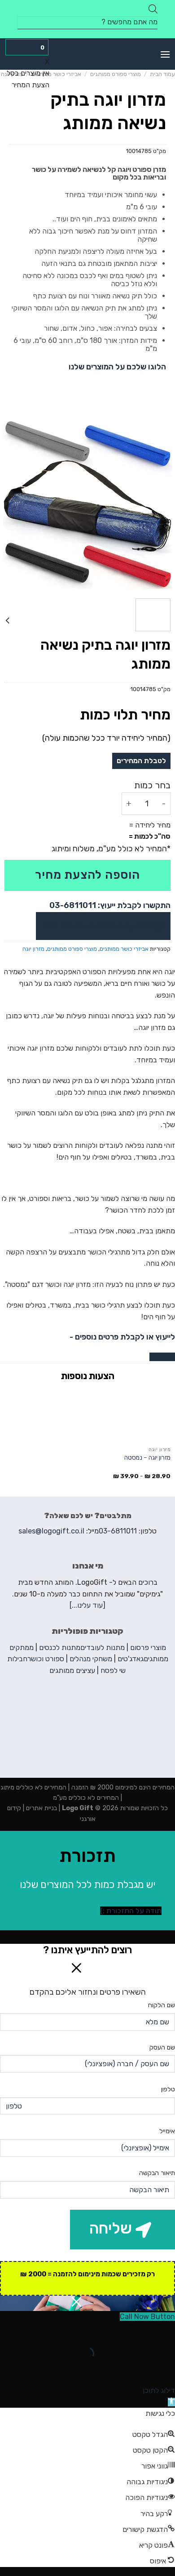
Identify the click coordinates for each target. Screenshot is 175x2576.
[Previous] (160, 504)
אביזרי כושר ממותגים (56, 74)
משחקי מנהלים (91, 1659)
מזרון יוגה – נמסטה (147, 1457)
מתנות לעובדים (103, 1648)
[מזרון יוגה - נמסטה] (131, 1415)
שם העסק (162, 2048)
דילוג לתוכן (159, 2390)
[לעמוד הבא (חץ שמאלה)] (140, 2369)
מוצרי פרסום (148, 1648)
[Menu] (165, 54)
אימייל (167, 2131)
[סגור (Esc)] (166, 2331)
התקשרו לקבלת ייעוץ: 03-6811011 (110, 905)
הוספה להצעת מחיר (87, 875)
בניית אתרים (41, 1808)
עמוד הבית (162, 74)
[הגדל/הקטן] (140, 2331)
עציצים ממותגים (72, 1670)
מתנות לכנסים (60, 1648)
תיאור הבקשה (157, 2173)
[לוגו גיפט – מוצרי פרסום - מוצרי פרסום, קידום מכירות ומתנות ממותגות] (87, 54)
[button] (171, 2402)
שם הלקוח (162, 2005)
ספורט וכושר (46, 1659)
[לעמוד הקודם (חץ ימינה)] (166, 2369)
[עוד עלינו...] (87, 1605)
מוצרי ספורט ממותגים (116, 74)
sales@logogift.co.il (51, 1531)
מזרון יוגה (33, 949)
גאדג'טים (131, 1659)
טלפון (168, 2089)
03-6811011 (118, 1531)
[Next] (9, 504)
